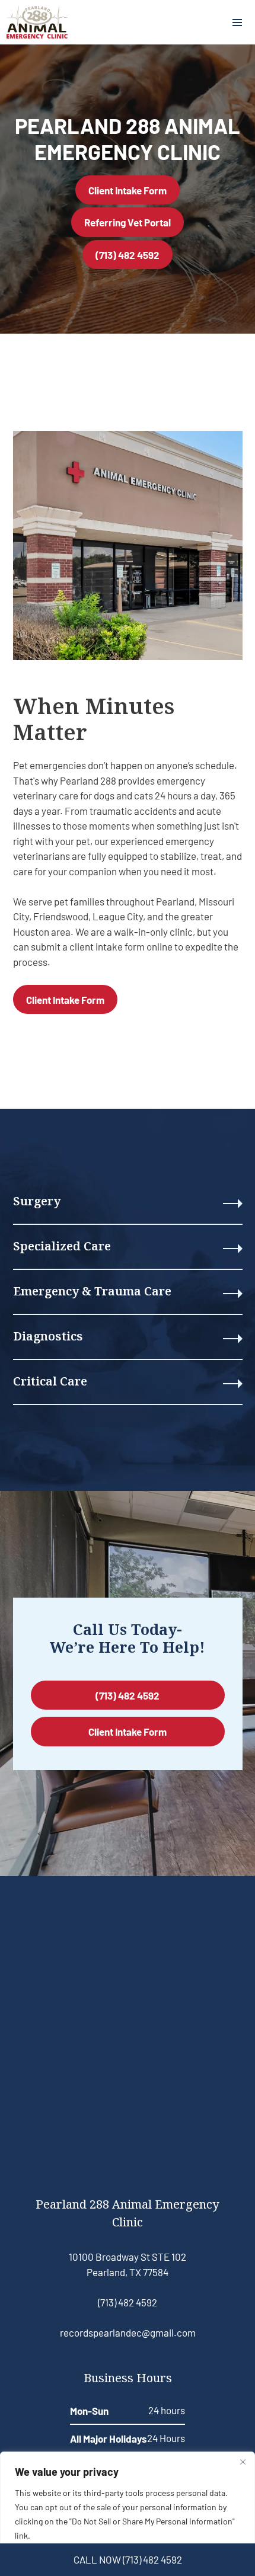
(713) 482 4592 (128, 255)
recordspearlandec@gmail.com (128, 2332)
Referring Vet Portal (128, 222)
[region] (128, 2514)
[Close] (243, 2462)
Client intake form (65, 999)
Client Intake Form (128, 190)
